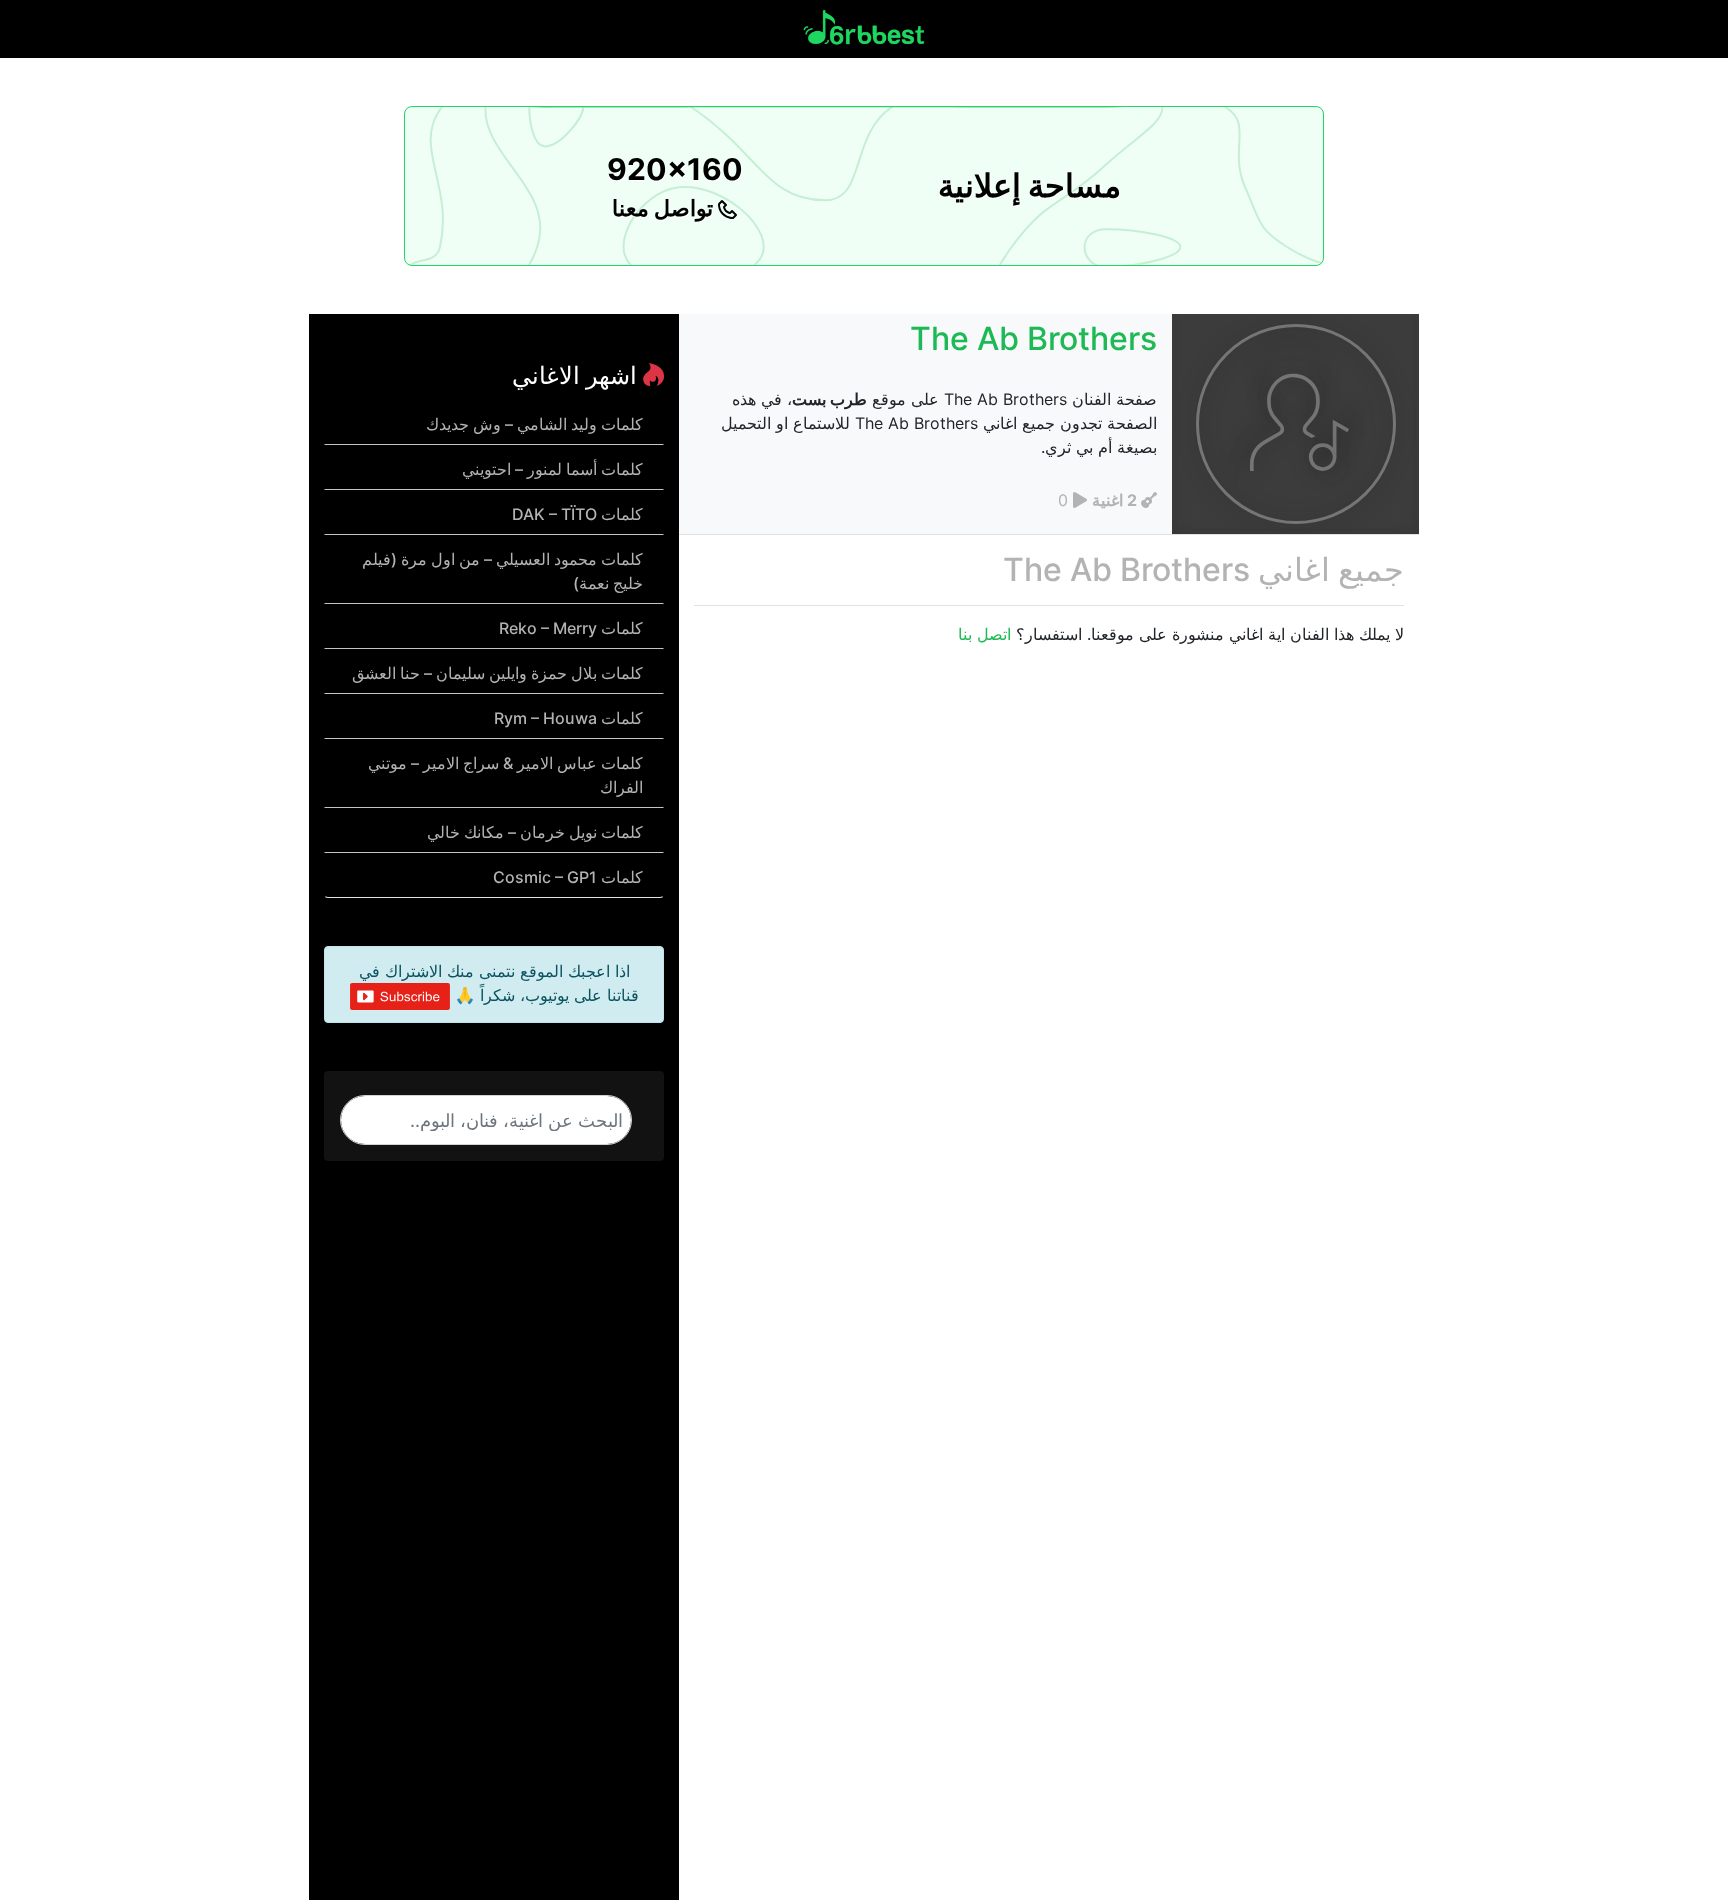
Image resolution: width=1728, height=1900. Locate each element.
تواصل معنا (665, 208)
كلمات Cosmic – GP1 (568, 877)
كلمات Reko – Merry (571, 628)
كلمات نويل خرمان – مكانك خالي (535, 832)
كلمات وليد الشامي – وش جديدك (534, 424)
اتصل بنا (984, 634)
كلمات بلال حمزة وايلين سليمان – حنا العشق (497, 673)
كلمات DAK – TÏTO (577, 514)
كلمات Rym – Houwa (568, 718)
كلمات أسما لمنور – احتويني (552, 469)
